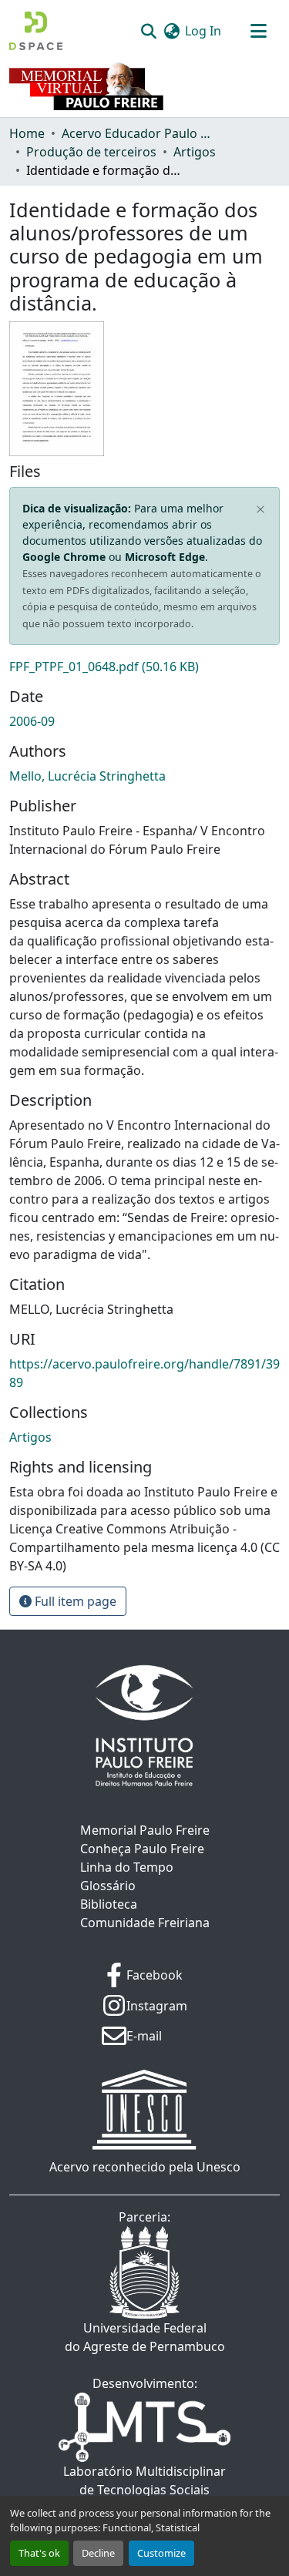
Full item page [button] (74, 1601)
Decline (98, 2553)
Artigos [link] (195, 152)
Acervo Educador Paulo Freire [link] (139, 133)
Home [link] (27, 133)
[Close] (261, 509)
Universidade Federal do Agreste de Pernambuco (145, 2337)
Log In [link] (203, 31)
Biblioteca (109, 1904)
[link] (144, 667)
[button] (36, 31)
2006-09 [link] (32, 721)
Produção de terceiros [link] (91, 152)
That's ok (39, 2553)
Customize (161, 2553)
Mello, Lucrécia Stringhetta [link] (87, 776)
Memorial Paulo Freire (145, 1830)
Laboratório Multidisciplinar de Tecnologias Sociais (144, 2480)
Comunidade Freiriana (145, 1923)
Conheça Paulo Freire (142, 1849)
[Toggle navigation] (258, 31)
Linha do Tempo (127, 1867)
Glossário (108, 1886)
